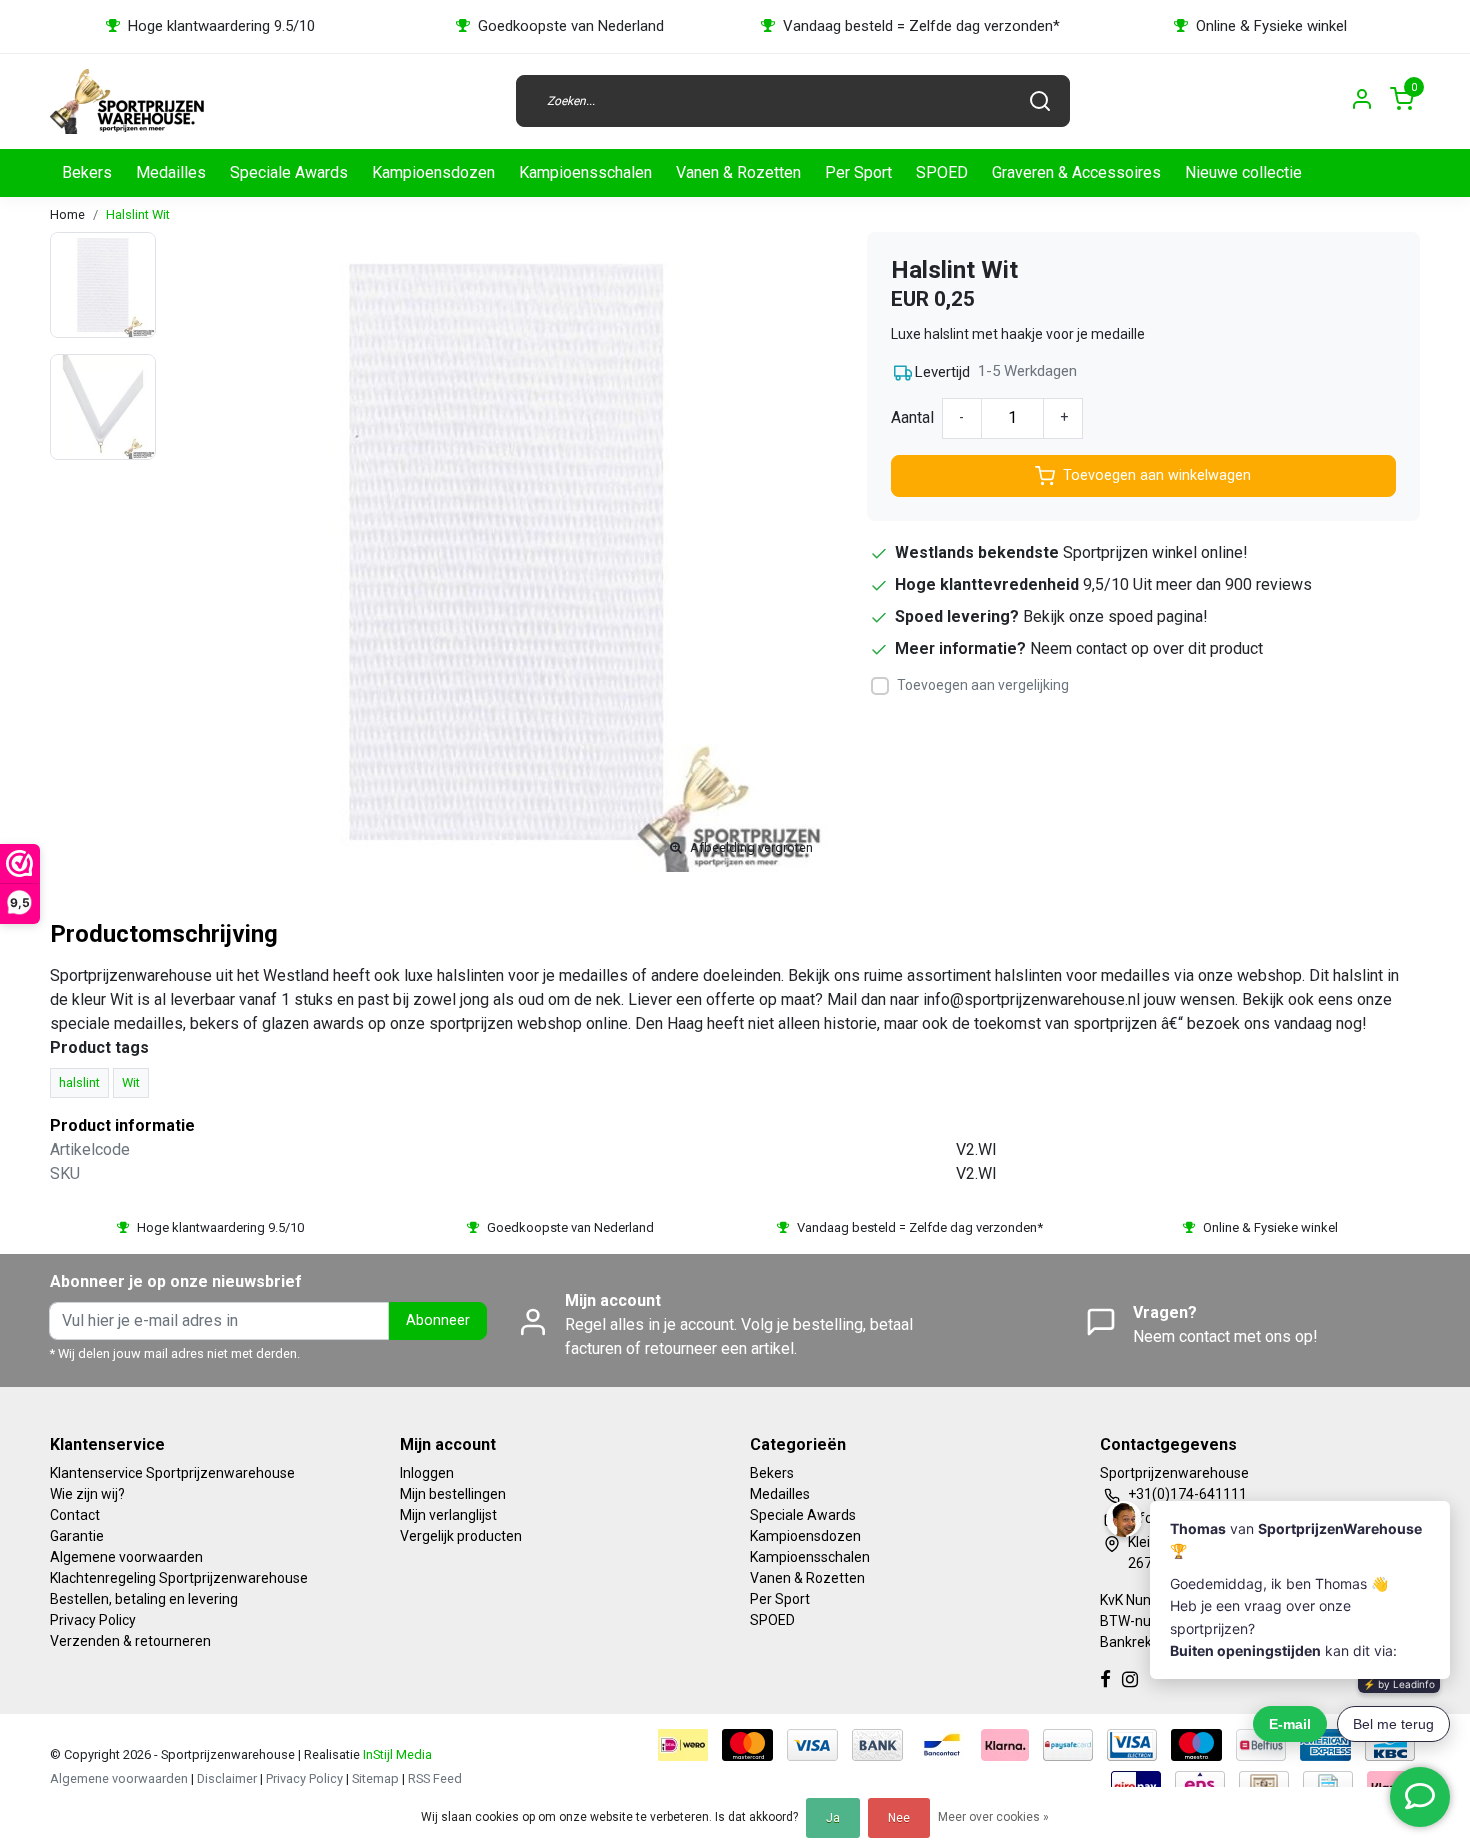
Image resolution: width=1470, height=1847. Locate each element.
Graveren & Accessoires (1076, 172)
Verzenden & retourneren (130, 1641)
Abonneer (438, 1320)
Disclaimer (227, 1778)
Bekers (87, 172)
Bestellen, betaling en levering (144, 1599)
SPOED (942, 172)
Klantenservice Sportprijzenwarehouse (172, 1473)
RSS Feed (435, 1778)
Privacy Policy (93, 1620)
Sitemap (375, 1778)
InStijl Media (396, 1754)
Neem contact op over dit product (1146, 648)
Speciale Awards (289, 172)
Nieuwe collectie (1243, 172)
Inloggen (427, 1473)
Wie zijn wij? (87, 1494)
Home (67, 214)
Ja (833, 1818)
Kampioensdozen (433, 172)
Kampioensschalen (585, 172)
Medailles (171, 172)
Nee (899, 1818)
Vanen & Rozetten (738, 172)
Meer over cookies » (993, 1817)
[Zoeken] (1040, 101)
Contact (75, 1515)
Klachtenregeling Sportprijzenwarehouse (179, 1578)
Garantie (77, 1536)
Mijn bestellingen (453, 1494)
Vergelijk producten (461, 1536)
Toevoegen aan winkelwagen (1157, 475)
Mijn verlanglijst (448, 1515)
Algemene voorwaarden (126, 1557)
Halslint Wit (138, 214)
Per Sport (858, 172)
